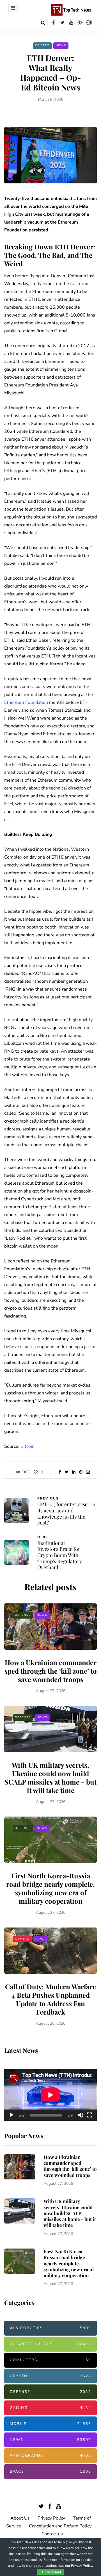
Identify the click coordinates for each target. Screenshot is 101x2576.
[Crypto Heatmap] (89, 22)
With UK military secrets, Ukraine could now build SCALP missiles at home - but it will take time (50, 1778)
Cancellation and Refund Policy (60, 2526)
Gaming (22, 1939)
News (61, 45)
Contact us (52, 2534)
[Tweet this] (67, 1472)
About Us (20, 2518)
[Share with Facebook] (60, 1472)
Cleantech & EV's (50, 2344)
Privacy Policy (51, 2518)
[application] (50, 2095)
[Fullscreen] (89, 2115)
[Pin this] (81, 1472)
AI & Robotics (50, 2328)
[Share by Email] (88, 1472)
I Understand (51, 2572)
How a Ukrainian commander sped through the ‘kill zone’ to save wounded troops (51, 1671)
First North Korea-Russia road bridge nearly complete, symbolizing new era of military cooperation (50, 1888)
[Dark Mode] (80, 22)
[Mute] (81, 2115)
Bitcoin (27, 1446)
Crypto (42, 45)
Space (50, 2472)
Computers (50, 2360)
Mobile (50, 2424)
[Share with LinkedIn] (74, 1472)
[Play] (12, 2115)
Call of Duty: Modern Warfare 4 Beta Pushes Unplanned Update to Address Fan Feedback (50, 1999)
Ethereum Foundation (27, 702)
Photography (50, 2456)
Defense (23, 1615)
